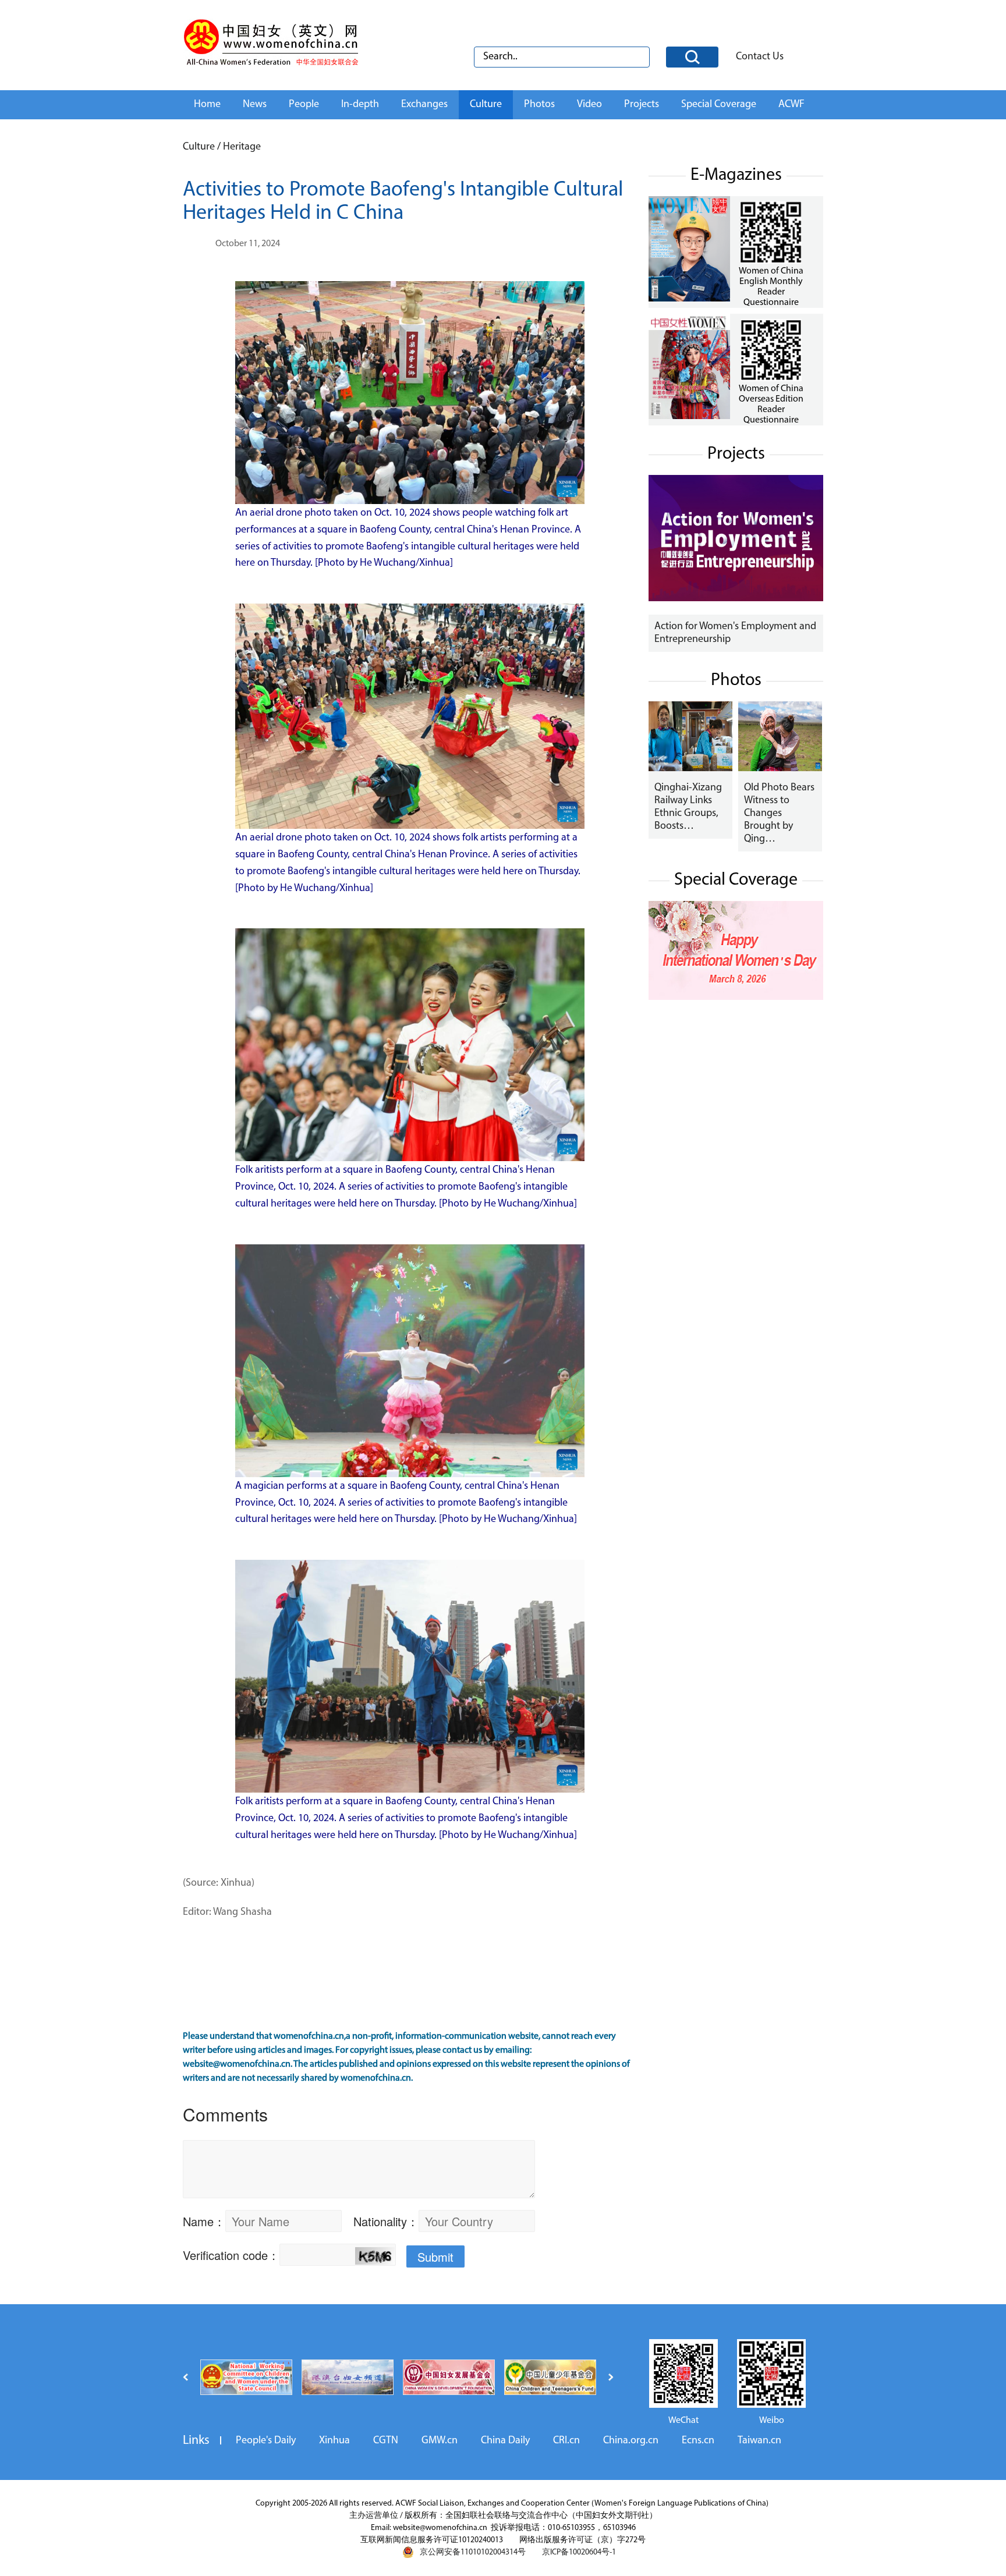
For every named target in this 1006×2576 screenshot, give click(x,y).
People (304, 105)
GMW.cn (440, 2441)
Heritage (242, 147)
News (255, 105)
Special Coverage (719, 105)
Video (589, 105)
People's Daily (266, 2441)
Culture (486, 105)
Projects (642, 105)
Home (207, 105)
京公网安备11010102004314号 (473, 2552)
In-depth (360, 105)
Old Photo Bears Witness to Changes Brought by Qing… (779, 814)
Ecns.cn (698, 2441)
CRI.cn (566, 2441)
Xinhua (334, 2441)
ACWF (791, 105)
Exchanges (424, 105)
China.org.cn (631, 2441)
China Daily (505, 2441)
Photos (539, 105)
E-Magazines (736, 175)
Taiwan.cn (759, 2441)
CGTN (386, 2441)
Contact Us (760, 57)
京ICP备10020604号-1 (579, 2552)
